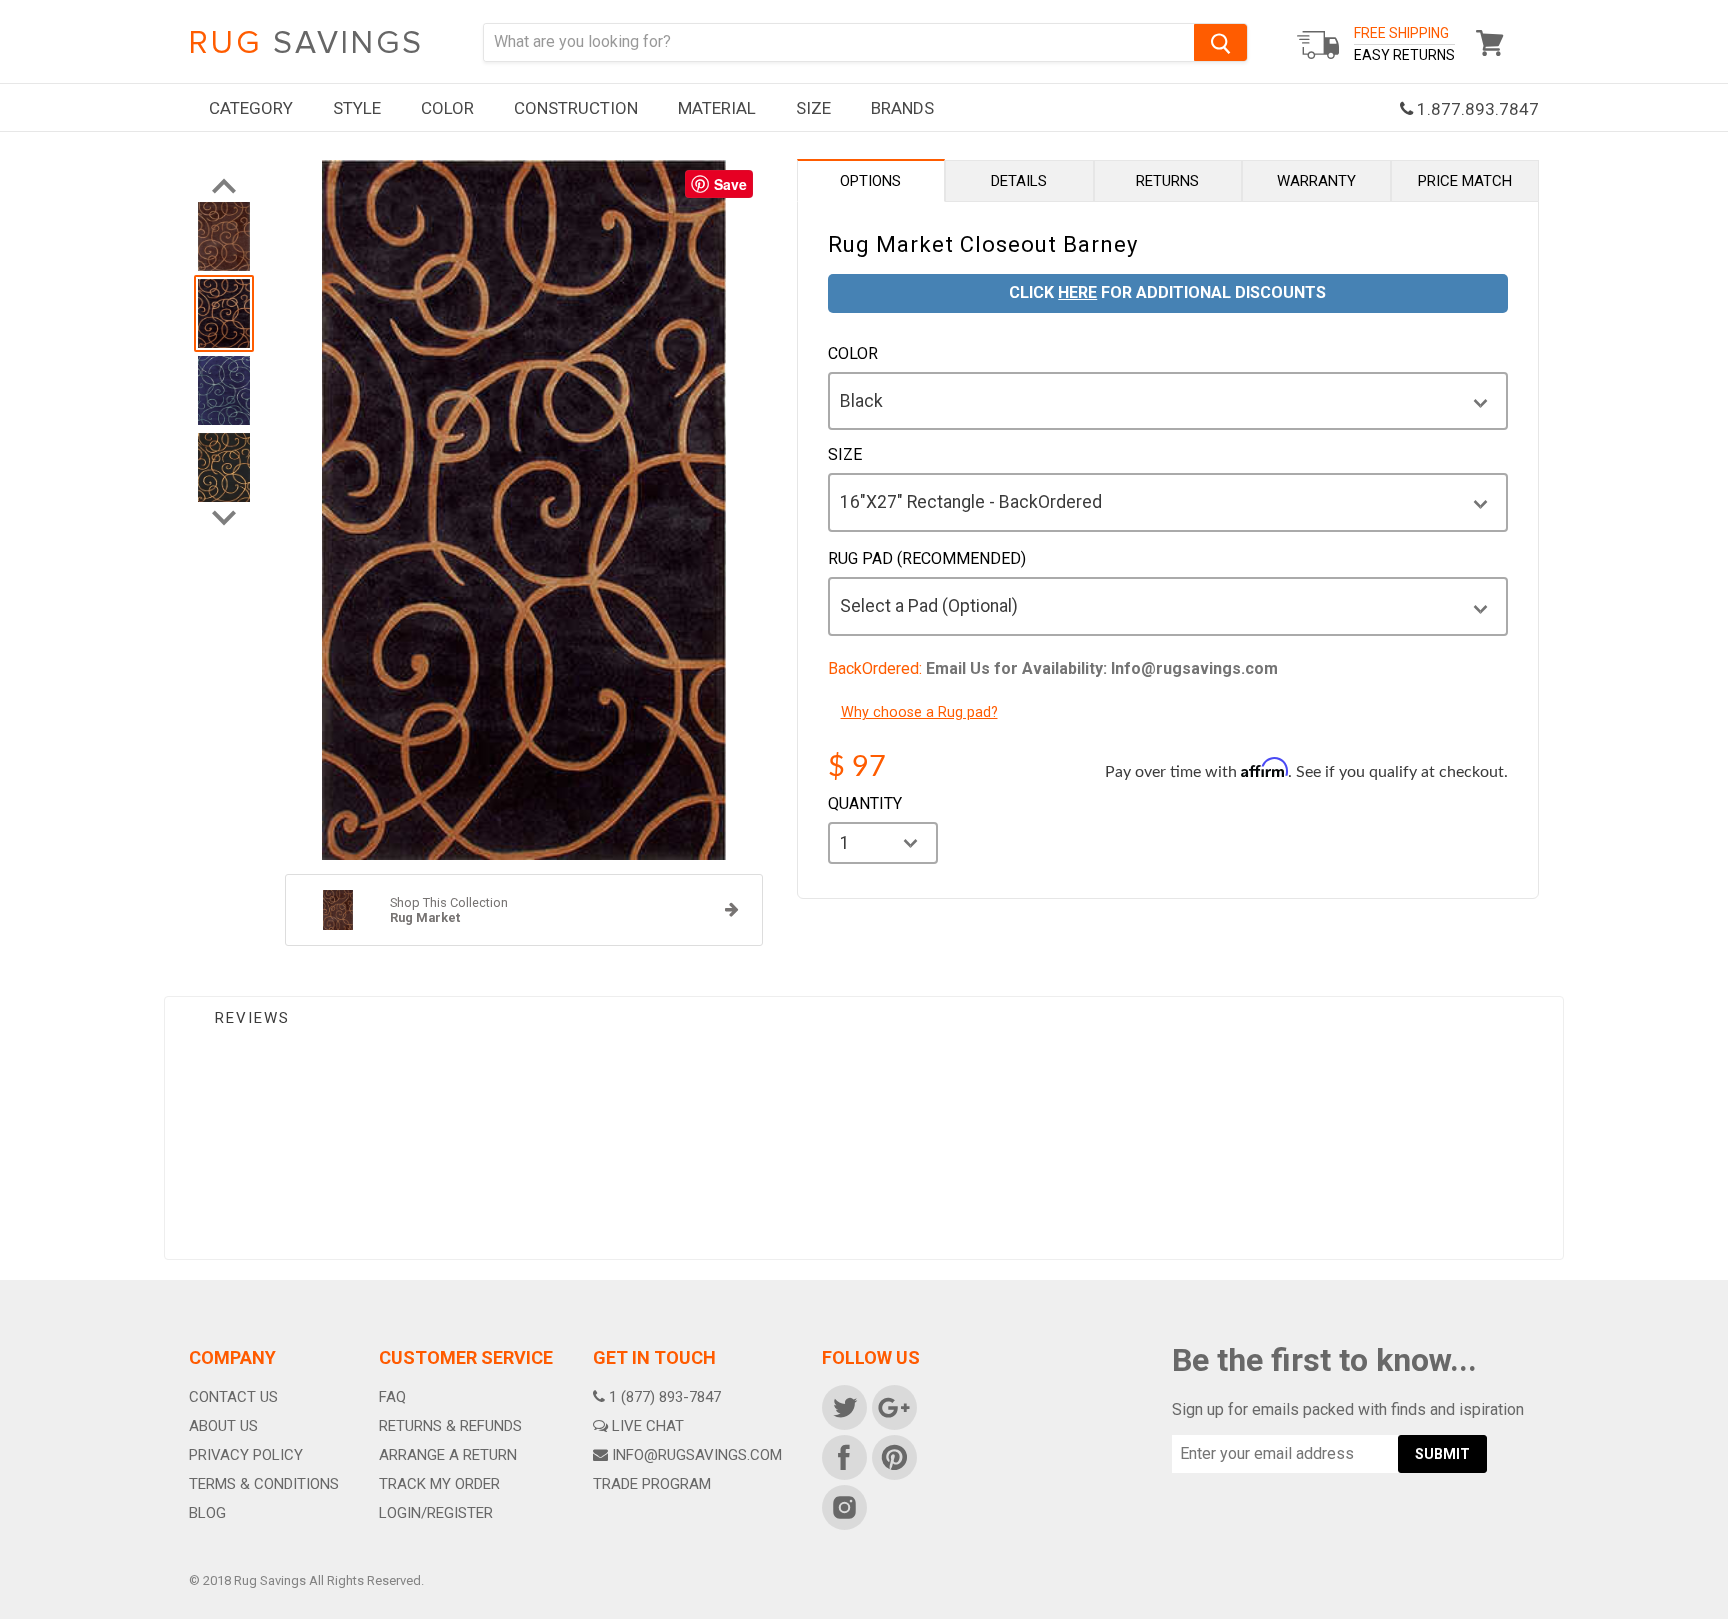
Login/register (436, 1513)
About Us (223, 1426)
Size (845, 455)
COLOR (447, 108)
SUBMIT (1442, 1454)
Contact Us (233, 1397)
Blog (207, 1513)
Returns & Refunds (450, 1426)
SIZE (813, 108)
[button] (1727, 1614)
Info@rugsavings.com (697, 1455)
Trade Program (652, 1484)
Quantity (865, 804)
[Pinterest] (893, 1456)
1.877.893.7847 (1476, 109)
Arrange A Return (448, 1455)
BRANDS (902, 108)
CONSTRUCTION (576, 108)
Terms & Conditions (264, 1484)
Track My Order (439, 1484)
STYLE (357, 108)
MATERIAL (717, 108)
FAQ (392, 1397)
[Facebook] (843, 1456)
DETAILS (1019, 181)
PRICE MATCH (1465, 181)
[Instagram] (843, 1506)
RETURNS (1167, 181)
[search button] (1220, 42)
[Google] (893, 1406)
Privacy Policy (246, 1455)
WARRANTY (1316, 181)
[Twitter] (843, 1406)
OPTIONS (870, 181)
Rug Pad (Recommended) (927, 559)
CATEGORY (251, 108)
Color (853, 354)
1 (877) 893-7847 (665, 1397)
